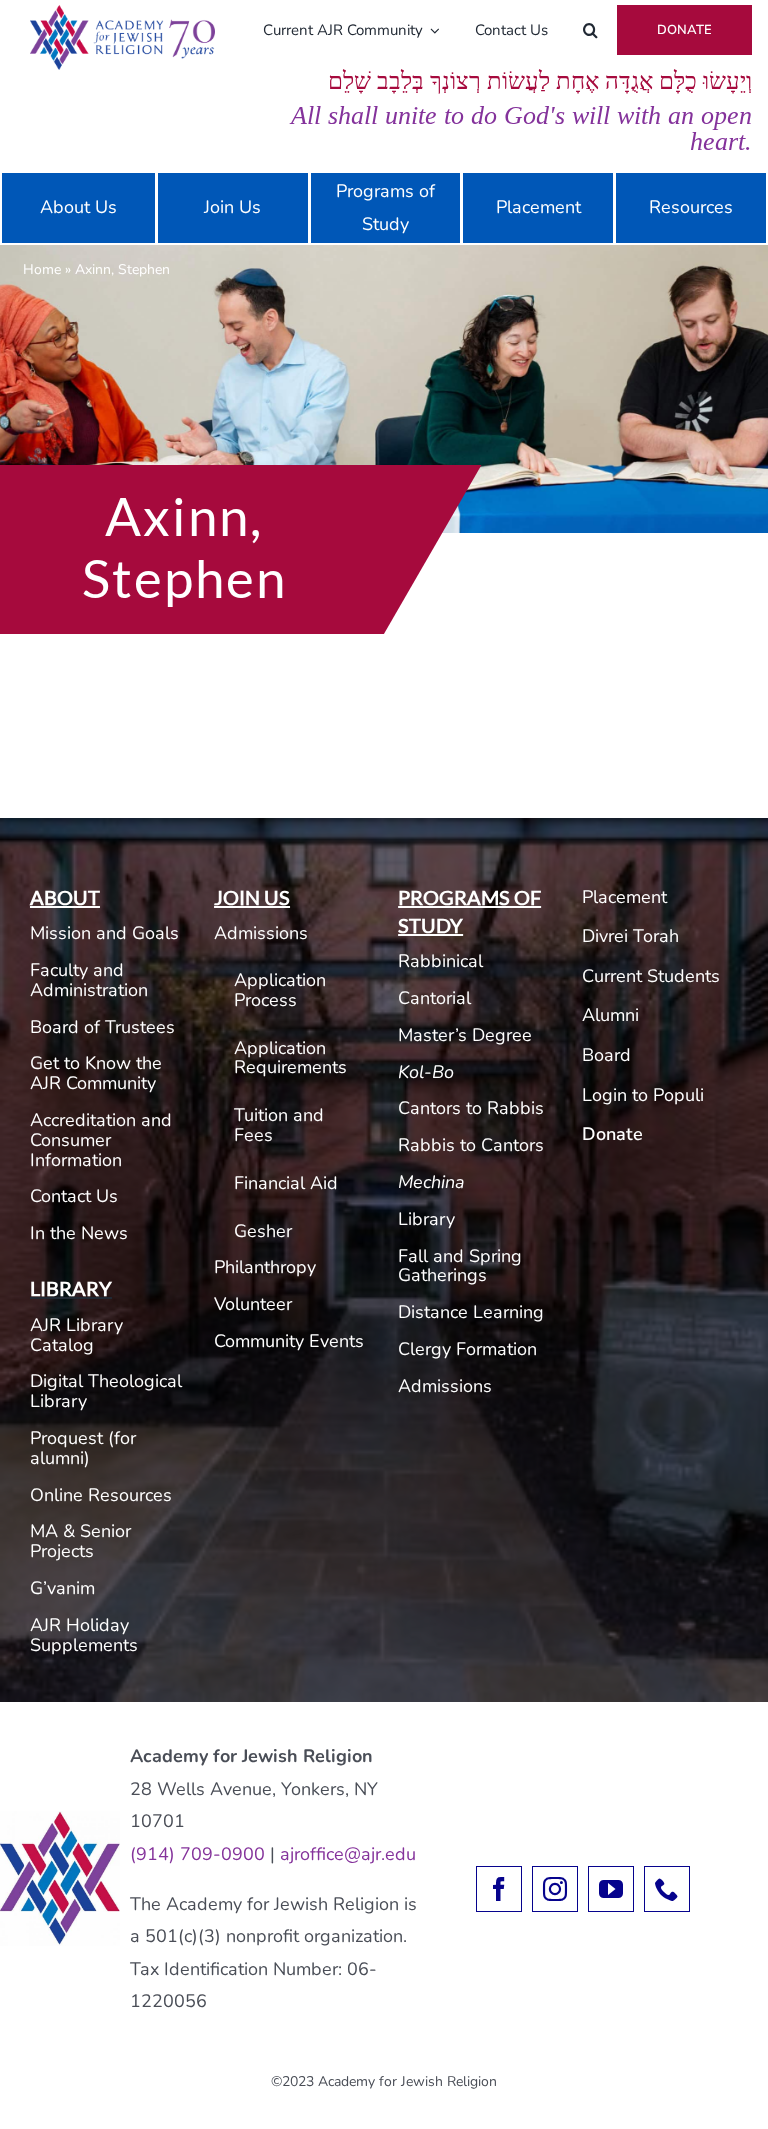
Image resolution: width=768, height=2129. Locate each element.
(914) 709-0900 (197, 1854)
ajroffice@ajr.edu (348, 1854)
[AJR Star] (60, 1820)
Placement (624, 897)
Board (606, 1055)
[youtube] (611, 1889)
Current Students (651, 976)
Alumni (610, 1015)
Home (42, 269)
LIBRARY (71, 1288)
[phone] (667, 1889)
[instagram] (555, 1889)
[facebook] (499, 1889)
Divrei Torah (630, 936)
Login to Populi (643, 1095)
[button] (590, 30)
